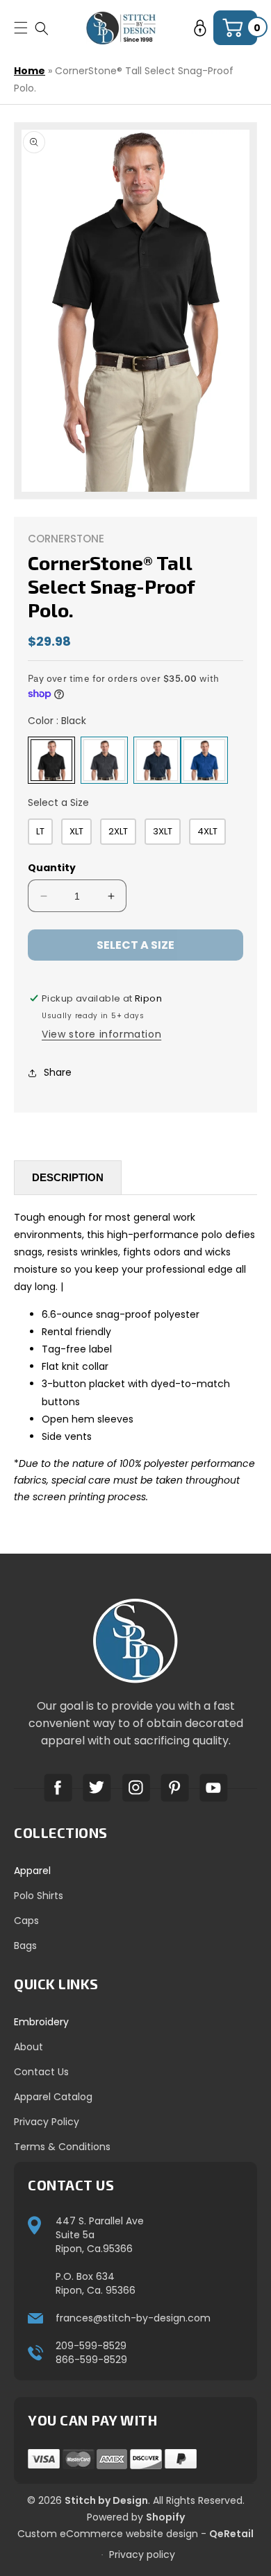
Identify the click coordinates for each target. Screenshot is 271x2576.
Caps (26, 1921)
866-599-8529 (91, 2360)
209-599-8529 (91, 2346)
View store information (101, 1034)
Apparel (32, 1871)
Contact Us (41, 2072)
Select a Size (58, 802)
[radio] (51, 760)
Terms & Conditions (62, 2147)
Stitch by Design (106, 2500)
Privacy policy (142, 2554)
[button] (42, 28)
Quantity (52, 868)
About (28, 2047)
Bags (25, 1946)
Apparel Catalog (53, 2097)
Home (30, 71)
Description (68, 1177)
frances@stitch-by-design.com (133, 2318)
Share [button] (58, 1072)
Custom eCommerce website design (108, 2534)
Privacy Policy (47, 2122)
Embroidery (41, 2022)
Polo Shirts (39, 1896)
